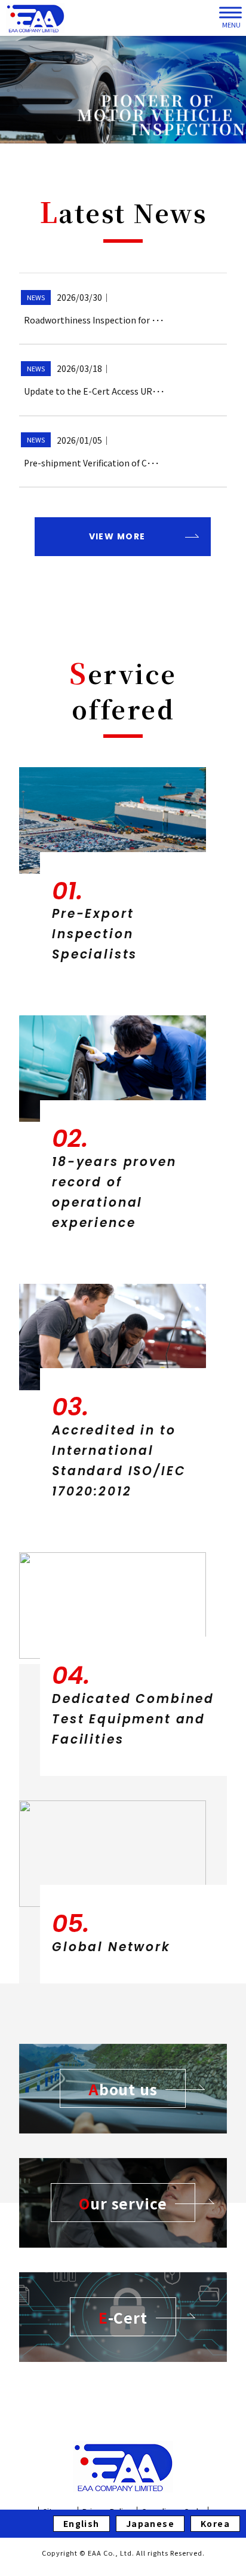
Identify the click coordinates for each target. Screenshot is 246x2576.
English (82, 2523)
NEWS (36, 297)
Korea (215, 2523)
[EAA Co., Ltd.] (35, 18)
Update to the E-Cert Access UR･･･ (94, 391)
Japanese (150, 2523)
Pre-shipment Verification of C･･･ (92, 463)
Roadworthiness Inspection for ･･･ (94, 320)
